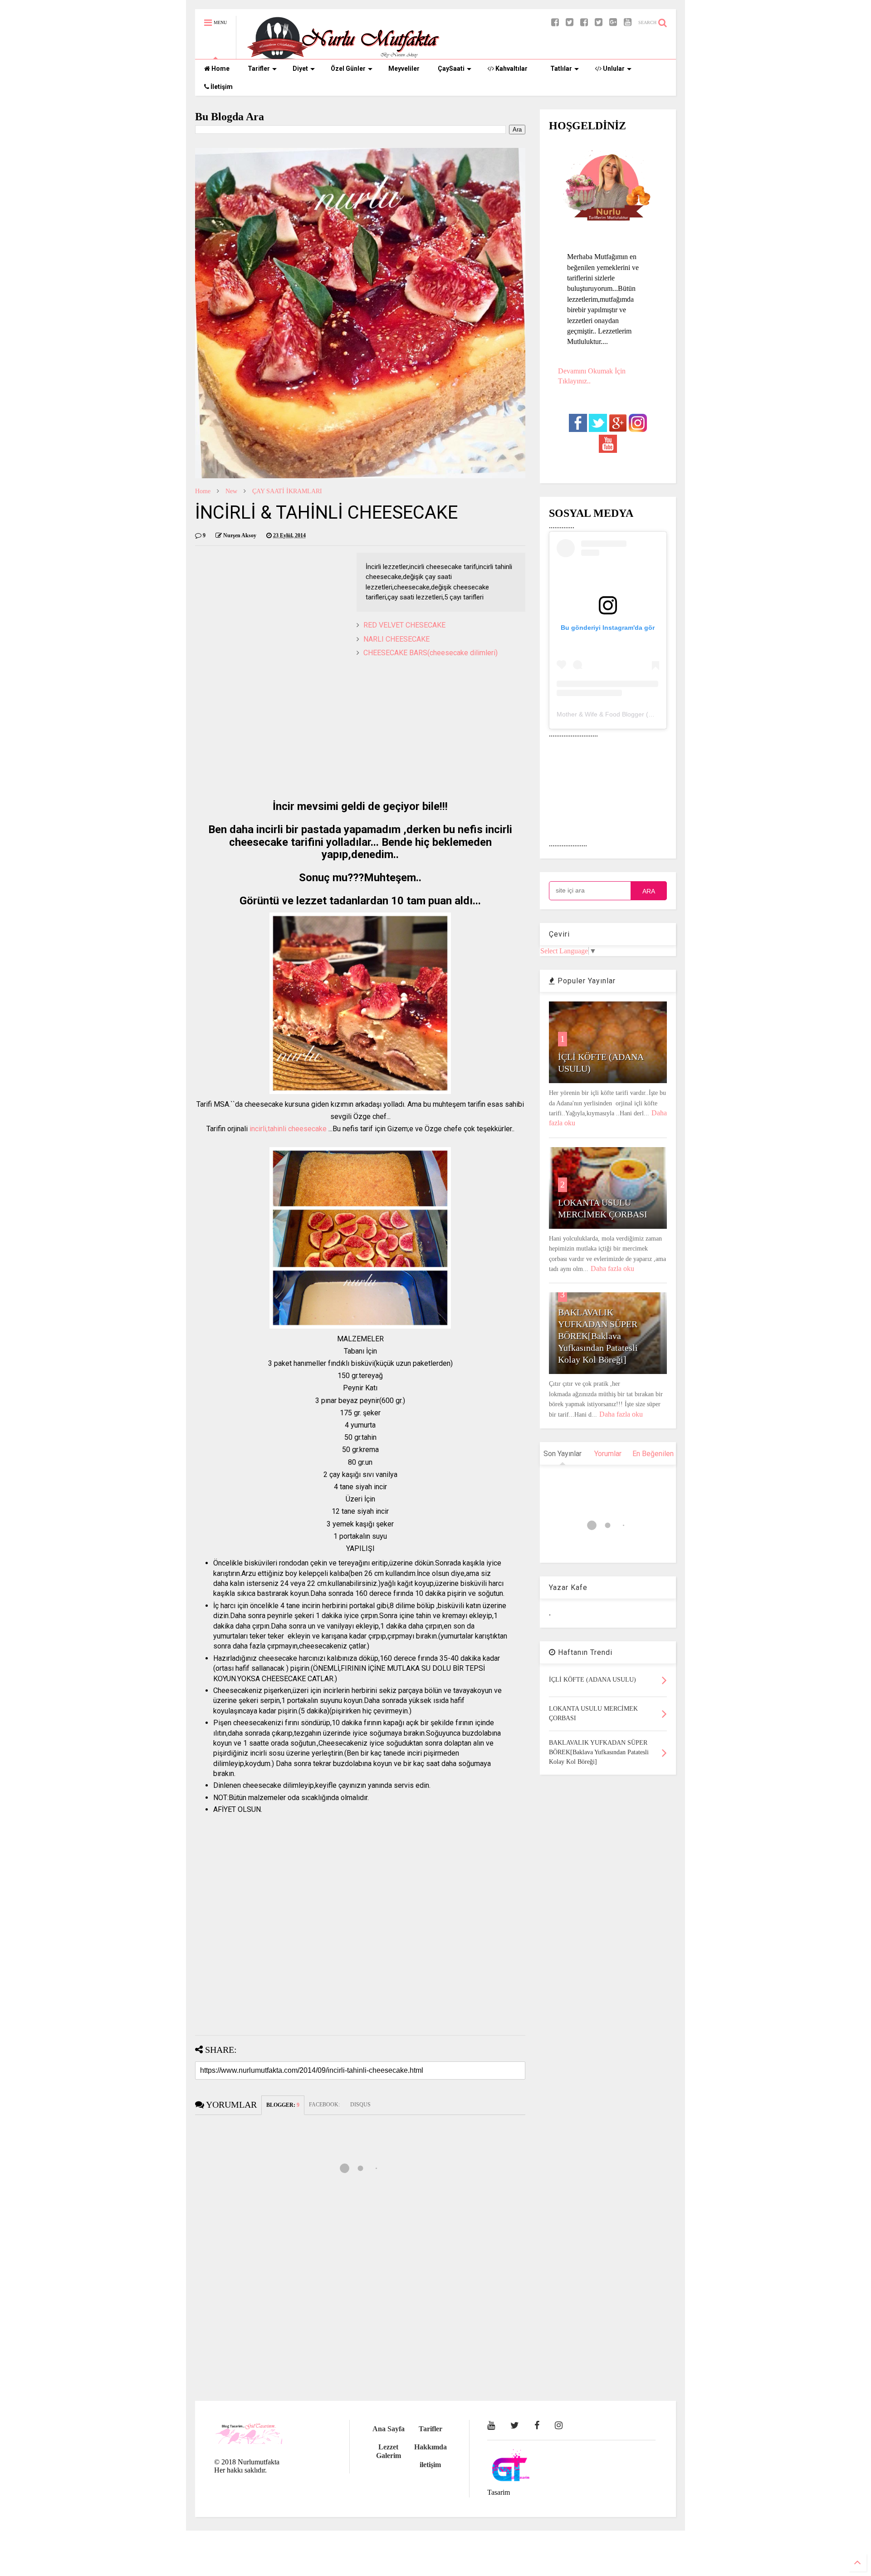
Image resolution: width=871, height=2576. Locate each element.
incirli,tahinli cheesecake (288, 1129)
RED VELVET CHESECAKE (404, 625)
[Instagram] (559, 2425)
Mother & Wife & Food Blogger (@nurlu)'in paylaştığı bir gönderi (648, 714)
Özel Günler (348, 69)
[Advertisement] (360, 726)
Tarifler (259, 69)
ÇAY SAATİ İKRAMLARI (287, 491)
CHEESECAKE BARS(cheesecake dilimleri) (431, 653)
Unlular (613, 69)
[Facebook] (584, 22)
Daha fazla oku (612, 1268)
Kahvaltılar (511, 69)
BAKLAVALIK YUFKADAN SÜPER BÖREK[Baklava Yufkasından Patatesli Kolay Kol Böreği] (598, 1336)
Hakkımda (431, 2447)
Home (220, 69)
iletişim (430, 2465)
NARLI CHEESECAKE (396, 639)
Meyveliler (404, 69)
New (231, 491)
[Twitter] (599, 22)
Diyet (300, 69)
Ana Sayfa (389, 2429)
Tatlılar (561, 69)
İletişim (221, 87)
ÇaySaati (451, 69)
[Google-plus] (613, 22)
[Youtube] (628, 22)
